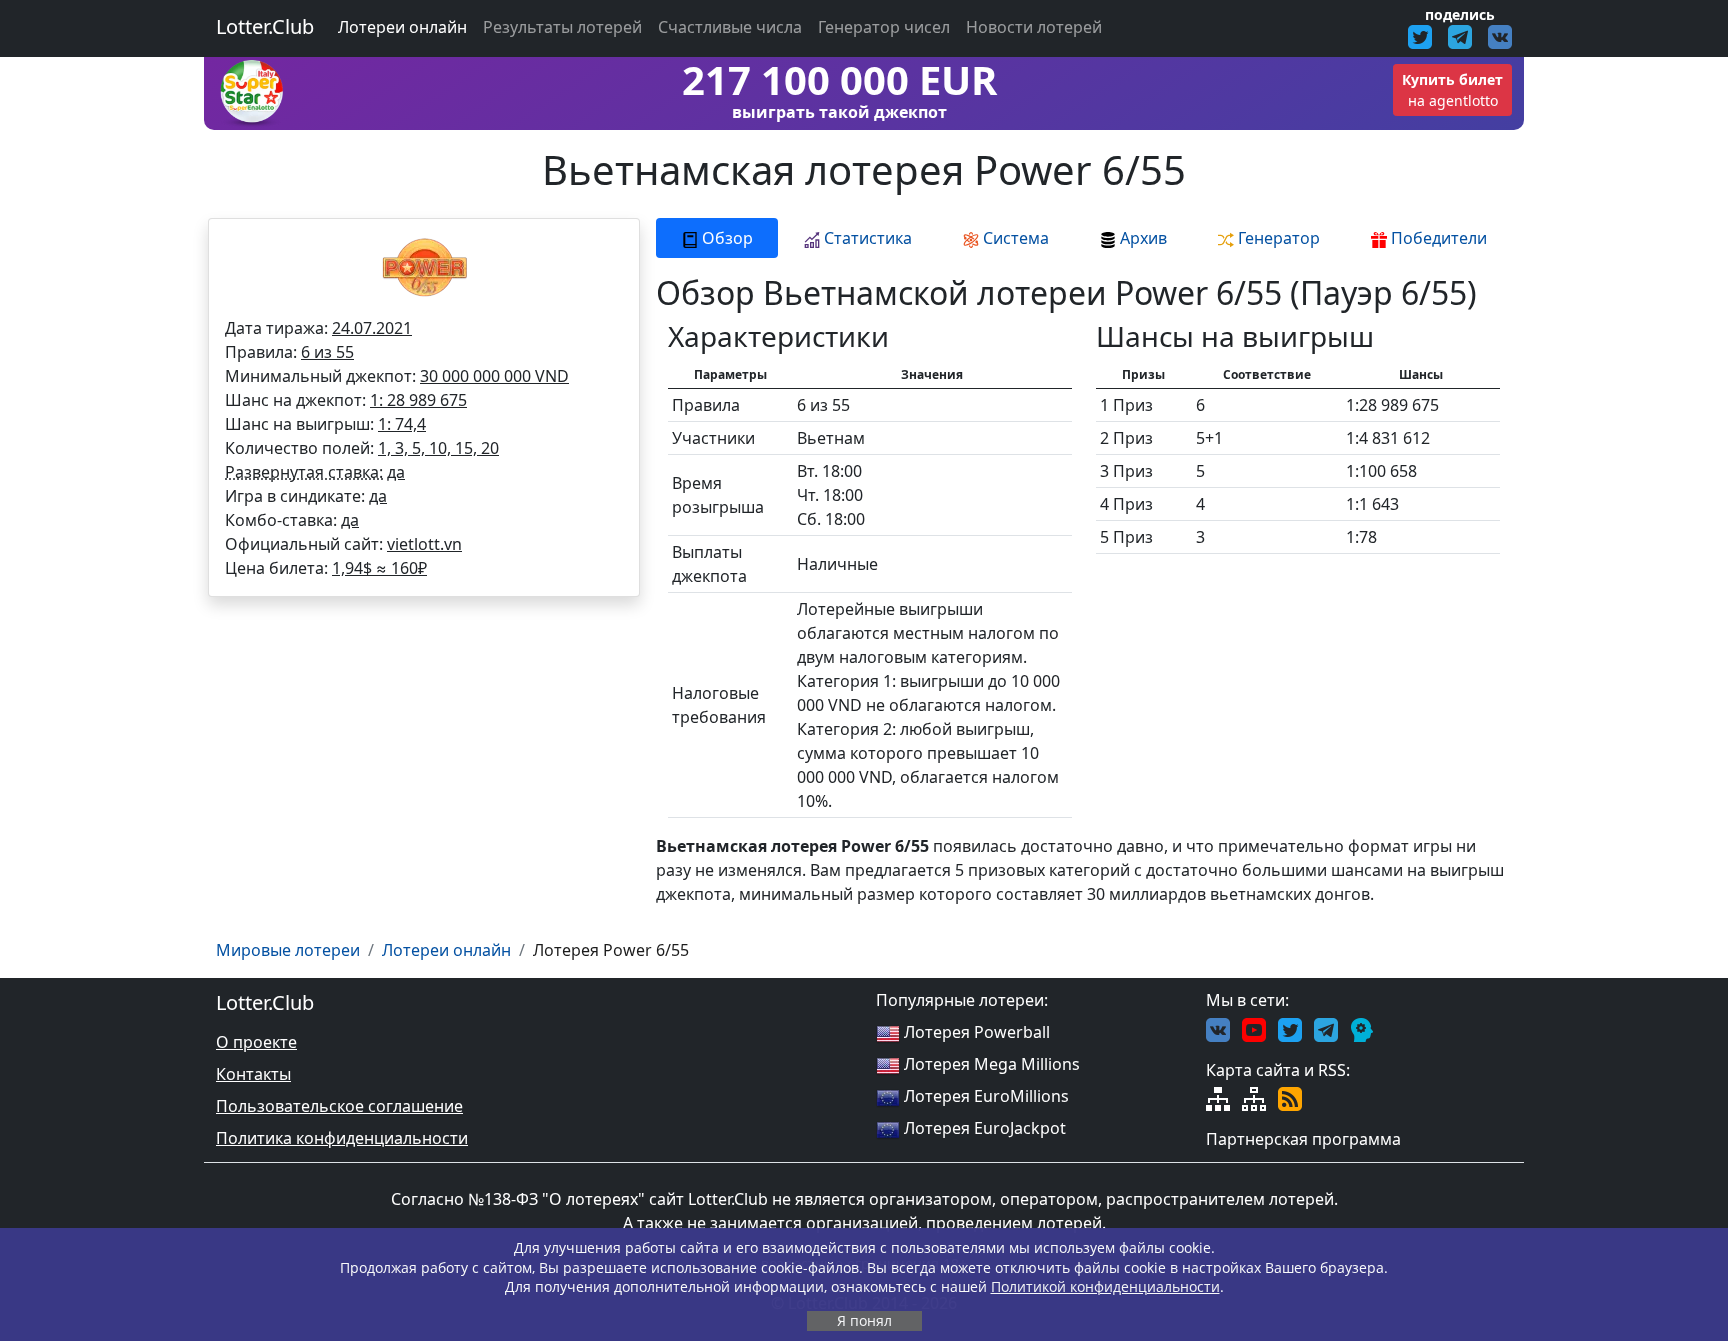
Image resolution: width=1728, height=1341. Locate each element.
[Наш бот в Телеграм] (1362, 1028)
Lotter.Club (265, 26)
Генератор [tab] (1277, 238)
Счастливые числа (730, 27)
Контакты (253, 1074)
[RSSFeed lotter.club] (1290, 1098)
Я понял (864, 1320)
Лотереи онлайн (402, 27)
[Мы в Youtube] (1254, 1028)
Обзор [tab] (725, 238)
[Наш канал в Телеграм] (1326, 1028)
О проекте (256, 1042)
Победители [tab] (1437, 238)
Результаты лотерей (562, 27)
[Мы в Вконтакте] (1218, 1028)
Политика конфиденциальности (342, 1138)
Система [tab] (1014, 238)
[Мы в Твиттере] (1290, 1028)
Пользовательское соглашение (339, 1106)
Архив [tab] (1141, 238)
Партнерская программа (1303, 1139)
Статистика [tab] (866, 238)
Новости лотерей (1034, 27)
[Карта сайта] (1218, 1098)
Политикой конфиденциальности (1105, 1286)
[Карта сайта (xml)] (1254, 1098)
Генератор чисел (884, 27)
